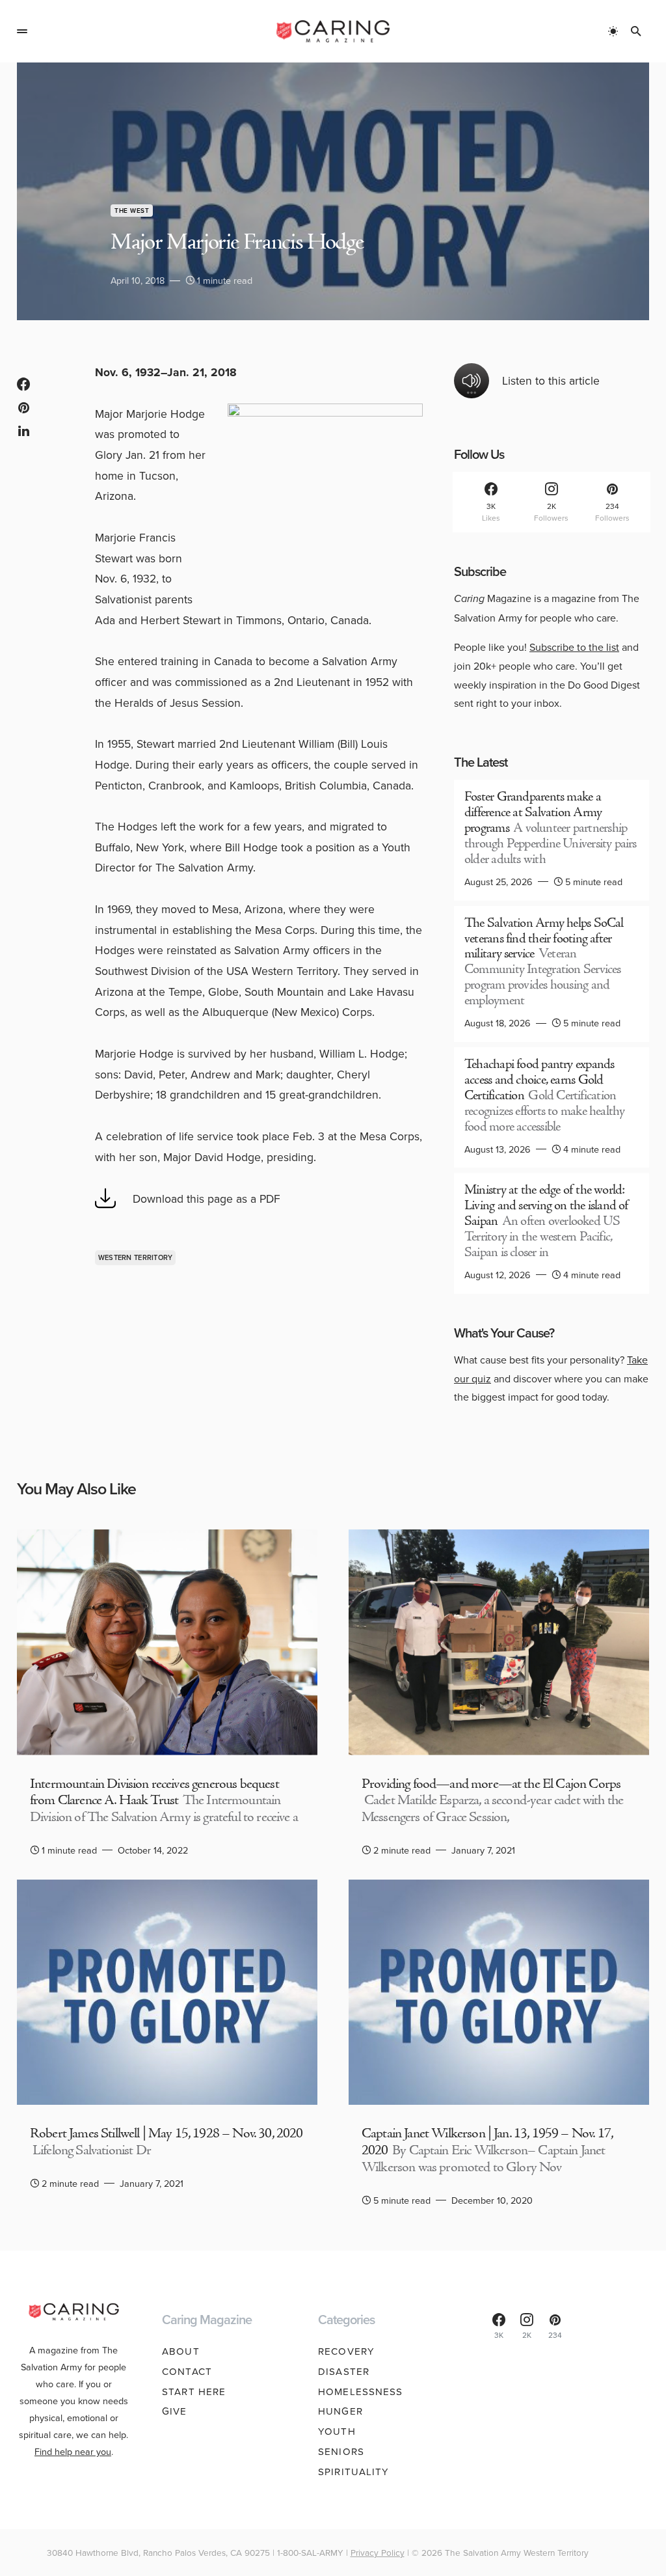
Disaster (344, 2371)
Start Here (194, 2391)
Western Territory (136, 1257)
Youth (337, 2431)
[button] (22, 31)
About (181, 2351)
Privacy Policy (378, 2552)
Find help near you (73, 2451)
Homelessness (361, 2391)
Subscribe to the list (574, 647)
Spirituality (354, 2472)
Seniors (341, 2451)
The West (132, 211)
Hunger (340, 2411)
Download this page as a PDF (206, 1199)
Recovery (346, 2351)
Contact (187, 2371)
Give (175, 2411)
